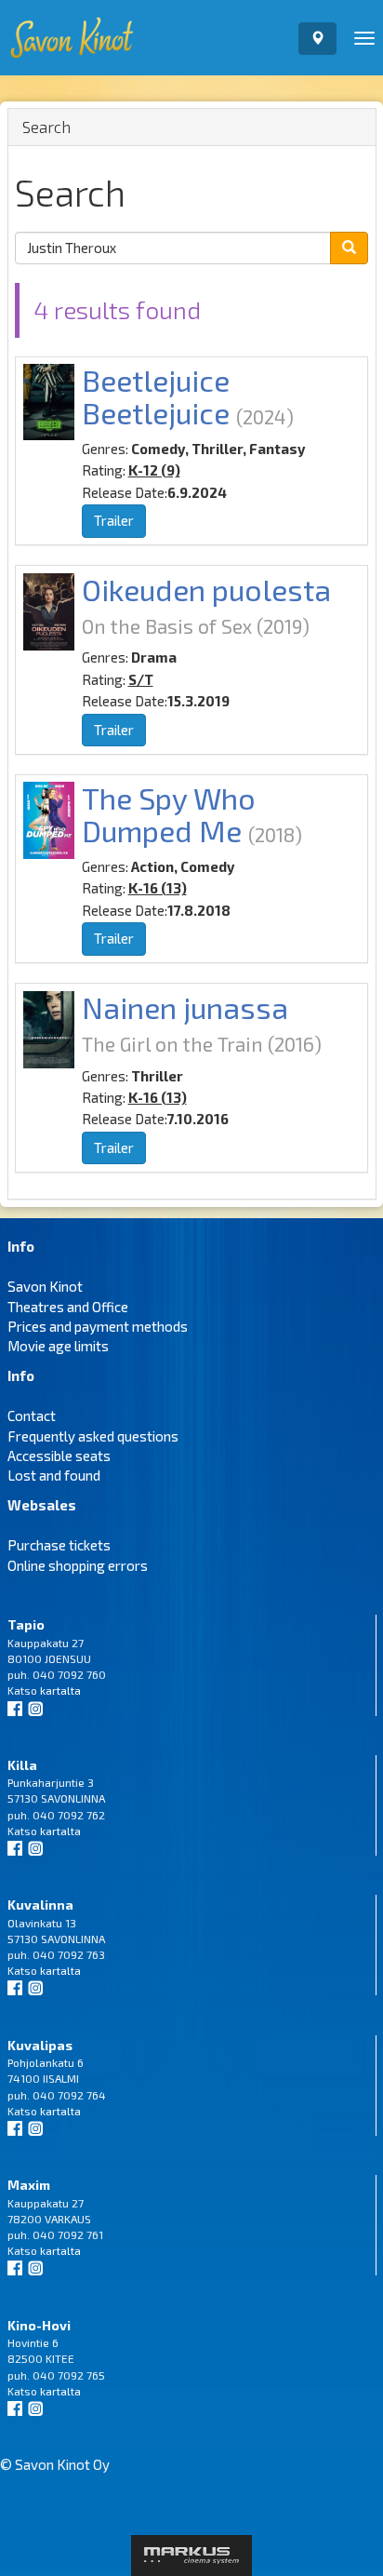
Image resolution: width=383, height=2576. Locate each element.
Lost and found (54, 1475)
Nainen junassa (185, 1007)
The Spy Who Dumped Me (169, 814)
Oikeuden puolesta (206, 589)
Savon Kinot (45, 1286)
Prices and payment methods (98, 1326)
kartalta (60, 1690)
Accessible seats (59, 1456)
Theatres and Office (68, 1307)
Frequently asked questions (93, 1436)
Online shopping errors (78, 1565)
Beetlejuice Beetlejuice (156, 396)
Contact (32, 1415)
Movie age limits (58, 1346)
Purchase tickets (59, 1545)
